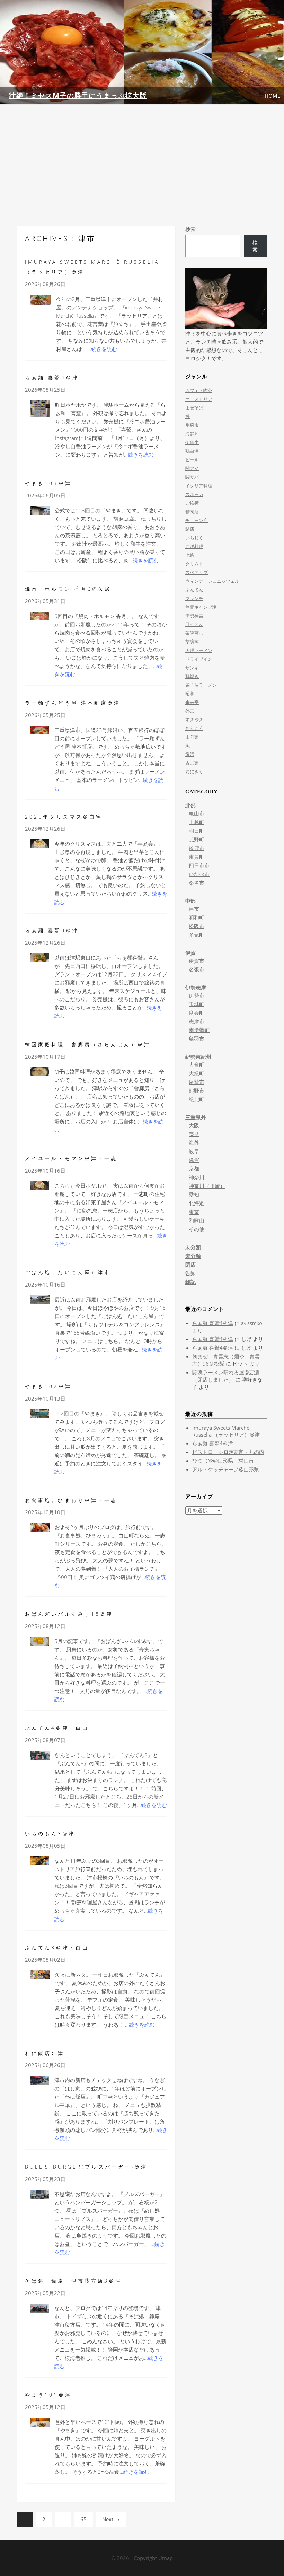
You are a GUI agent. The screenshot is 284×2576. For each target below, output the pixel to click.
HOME (272, 96)
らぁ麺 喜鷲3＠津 (52, 930)
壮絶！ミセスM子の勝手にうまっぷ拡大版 (78, 95)
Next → (111, 2519)
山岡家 (192, 737)
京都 (194, 1168)
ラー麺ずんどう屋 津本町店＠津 (73, 703)
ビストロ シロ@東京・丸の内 (228, 1452)
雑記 (190, 1282)
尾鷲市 (197, 1082)
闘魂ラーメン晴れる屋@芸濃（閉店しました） (226, 1376)
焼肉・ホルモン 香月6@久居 (68, 589)
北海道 (197, 1203)
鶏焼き (192, 676)
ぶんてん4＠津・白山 (57, 1728)
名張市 (197, 969)
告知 (190, 1273)
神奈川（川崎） (207, 1186)
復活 (190, 754)
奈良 (194, 1134)
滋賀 (194, 1160)
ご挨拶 (192, 503)
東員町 (197, 857)
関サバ (192, 477)
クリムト (194, 564)
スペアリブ (197, 572)
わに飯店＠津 (45, 2053)
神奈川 (197, 1177)
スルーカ (194, 494)
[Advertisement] (142, 165)
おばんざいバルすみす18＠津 (69, 1614)
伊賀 (190, 953)
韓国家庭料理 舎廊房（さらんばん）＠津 (88, 1044)
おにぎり (194, 771)
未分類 (193, 1247)
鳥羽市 (197, 1039)
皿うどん (194, 624)
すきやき (194, 720)
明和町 (197, 917)
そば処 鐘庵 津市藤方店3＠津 (74, 2281)
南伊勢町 (199, 1030)
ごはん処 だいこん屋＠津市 (68, 1272)
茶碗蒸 (192, 642)
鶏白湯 (192, 451)
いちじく (194, 538)
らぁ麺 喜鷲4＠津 (52, 377)
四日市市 (199, 865)
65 (83, 2519)
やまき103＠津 (48, 483)
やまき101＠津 (48, 2395)
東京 (194, 1212)
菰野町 (197, 839)
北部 (190, 805)
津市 (194, 909)
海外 (194, 1143)
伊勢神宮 (194, 616)
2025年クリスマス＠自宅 (64, 817)
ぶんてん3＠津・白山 (57, 1947)
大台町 (197, 1065)
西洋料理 (194, 546)
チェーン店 (197, 520)
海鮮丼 (192, 434)
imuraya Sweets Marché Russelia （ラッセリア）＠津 (226, 1431)
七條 (190, 555)
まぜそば (194, 408)
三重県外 (196, 1117)
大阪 (194, 1125)
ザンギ (192, 668)
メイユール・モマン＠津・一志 (71, 1158)
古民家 (192, 763)
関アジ (192, 468)
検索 (190, 229)
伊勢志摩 (196, 987)
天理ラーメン (199, 650)
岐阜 (194, 1151)
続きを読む (104, 349)
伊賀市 (197, 961)
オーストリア (199, 399)
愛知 (194, 1194)
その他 (197, 1229)
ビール (192, 460)
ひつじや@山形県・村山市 (223, 1461)
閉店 (190, 529)
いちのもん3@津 (50, 1833)
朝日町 (197, 831)
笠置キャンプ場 (201, 607)
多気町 (197, 935)
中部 (190, 901)
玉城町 (197, 1004)
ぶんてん (194, 590)
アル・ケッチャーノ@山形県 (226, 1469)
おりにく (194, 728)
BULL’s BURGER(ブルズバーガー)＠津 (86, 2167)
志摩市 (197, 1021)
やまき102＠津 (48, 1386)
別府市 (192, 425)
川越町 (197, 822)
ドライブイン (199, 659)
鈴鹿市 (197, 848)
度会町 (197, 1013)
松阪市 (197, 926)
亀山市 (197, 813)
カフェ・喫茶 (199, 390)
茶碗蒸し (194, 633)
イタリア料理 (199, 486)
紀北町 (197, 1099)
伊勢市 (197, 995)
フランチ (194, 598)
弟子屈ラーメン (201, 685)
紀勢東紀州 (198, 1057)
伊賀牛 (192, 442)
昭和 (190, 694)
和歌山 (197, 1220)
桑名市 (197, 883)
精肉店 (192, 512)
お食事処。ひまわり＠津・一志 (71, 1500)
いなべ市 (199, 874)
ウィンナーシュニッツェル (212, 581)
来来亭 (192, 702)
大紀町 (197, 1073)
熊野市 (197, 1091)
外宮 (190, 711)
